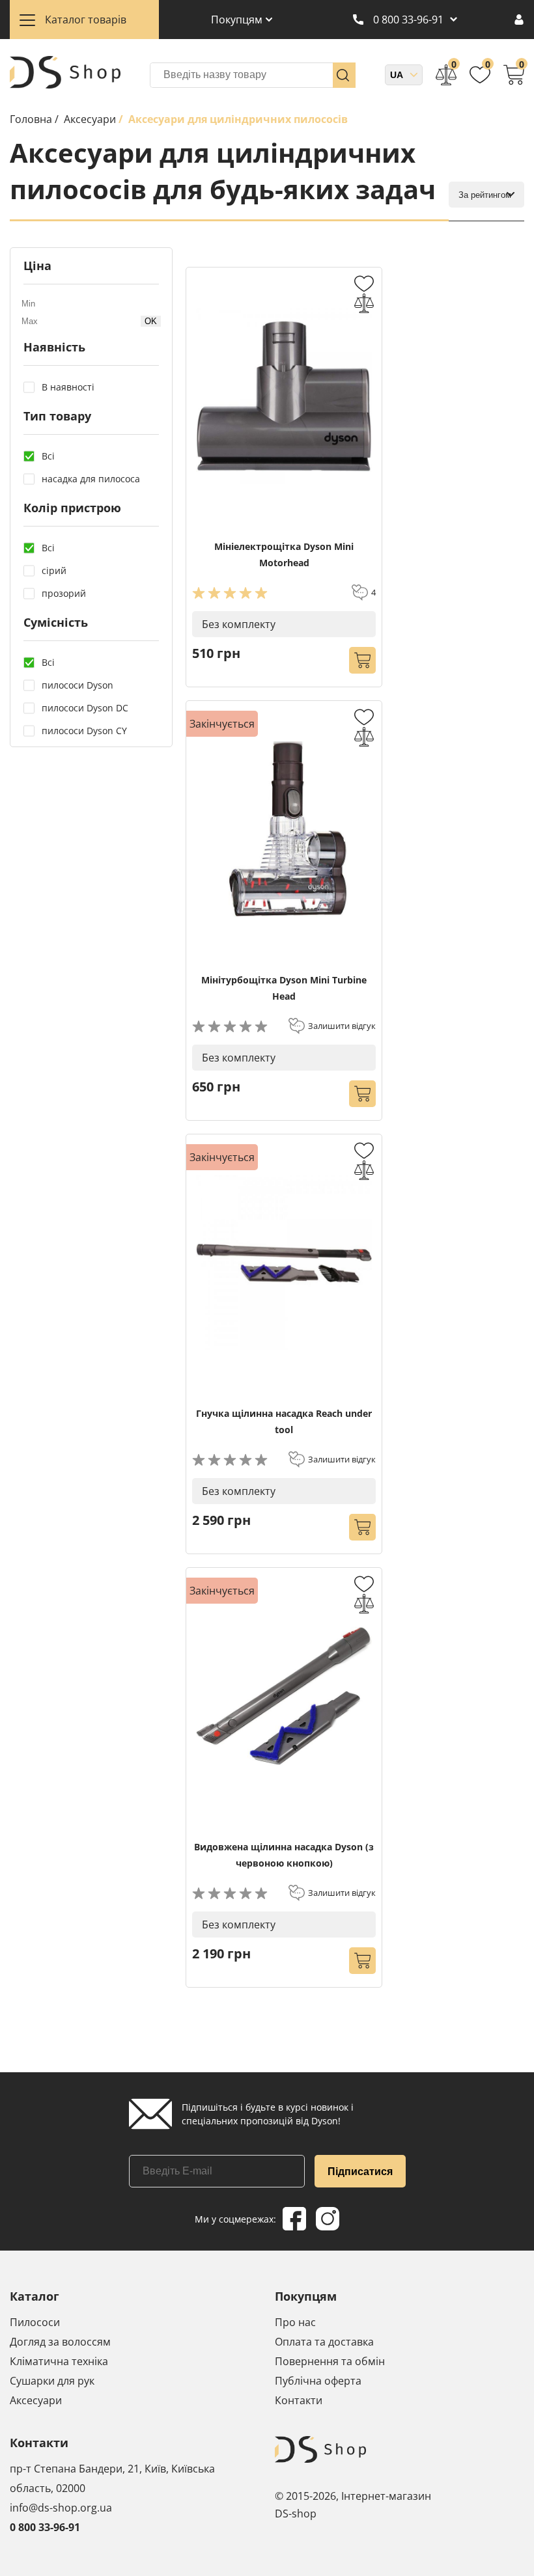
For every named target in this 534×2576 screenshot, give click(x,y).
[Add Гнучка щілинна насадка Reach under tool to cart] (362, 1527)
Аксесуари (36, 2400)
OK (151, 321)
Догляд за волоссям (60, 2342)
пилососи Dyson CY (84, 731)
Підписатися (360, 2172)
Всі (48, 456)
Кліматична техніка (59, 2361)
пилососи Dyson (77, 685)
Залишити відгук (342, 1026)
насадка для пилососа (91, 479)
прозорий (64, 593)
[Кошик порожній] (514, 75)
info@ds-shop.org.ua (61, 2508)
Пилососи (35, 2322)
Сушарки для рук (52, 2381)
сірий (54, 570)
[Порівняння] (446, 75)
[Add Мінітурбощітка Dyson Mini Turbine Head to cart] (362, 1094)
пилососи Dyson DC (85, 708)
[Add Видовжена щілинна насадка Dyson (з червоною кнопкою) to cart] (362, 1961)
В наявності (68, 387)
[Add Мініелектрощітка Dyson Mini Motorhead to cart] (362, 660)
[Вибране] (480, 75)
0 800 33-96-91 (408, 20)
